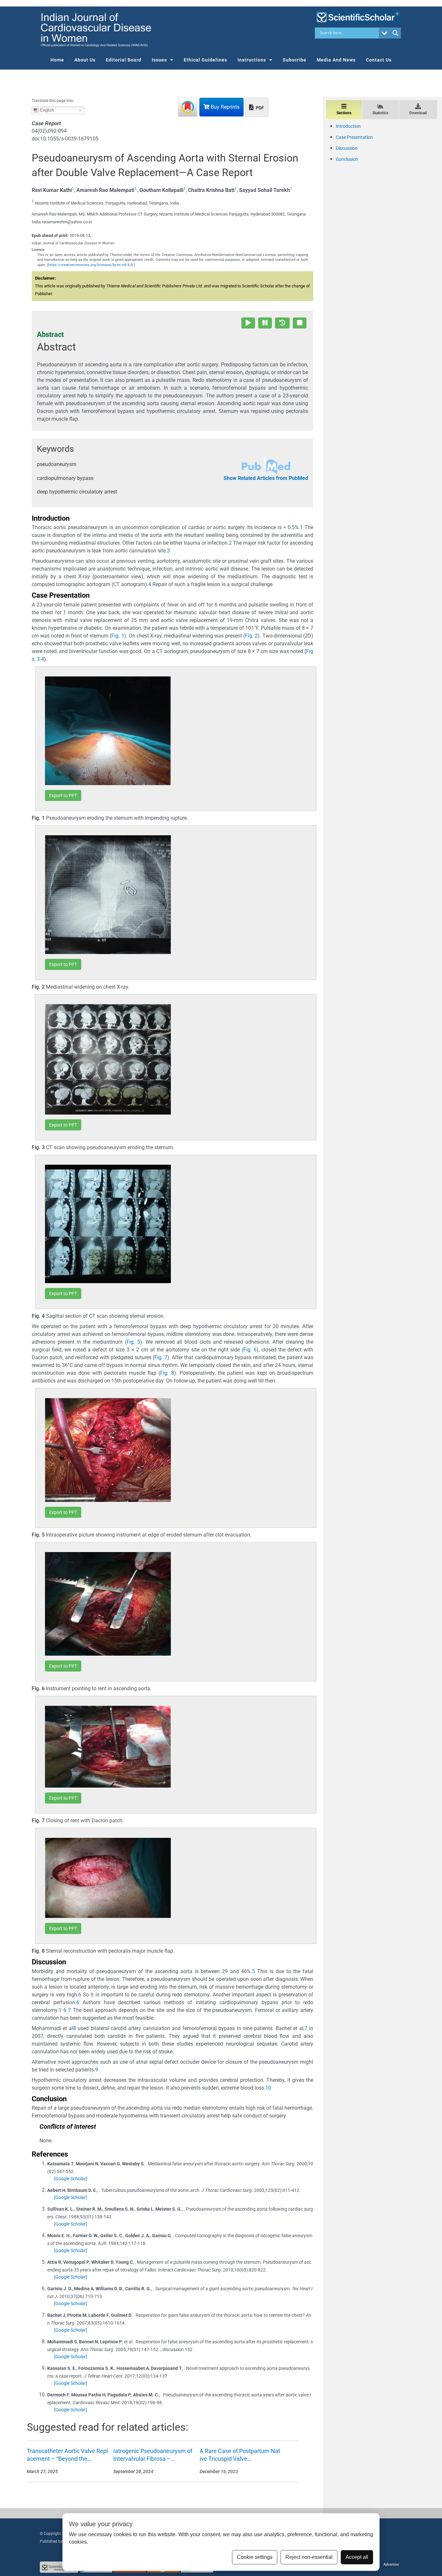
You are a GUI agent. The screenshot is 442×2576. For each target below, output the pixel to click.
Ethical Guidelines (205, 60)
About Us (85, 60)
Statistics (380, 113)
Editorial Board (124, 60)
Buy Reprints (224, 107)
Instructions (252, 60)
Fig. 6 (250, 1350)
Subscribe (295, 60)
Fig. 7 (161, 1357)
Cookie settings (255, 2557)
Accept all (357, 2557)
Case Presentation (354, 137)
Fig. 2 (251, 636)
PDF (259, 108)
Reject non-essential (309, 2557)
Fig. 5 (133, 1342)
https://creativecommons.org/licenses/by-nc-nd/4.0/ (91, 265)
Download (418, 113)
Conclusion (347, 159)
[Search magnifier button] (395, 33)
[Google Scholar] (71, 2179)
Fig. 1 (118, 636)
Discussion (347, 148)
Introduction (348, 126)
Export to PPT (63, 795)
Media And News (336, 60)
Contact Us (379, 60)
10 (268, 2088)
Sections (344, 113)
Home (57, 60)
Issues (159, 60)
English (46, 110)
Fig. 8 (167, 1373)
